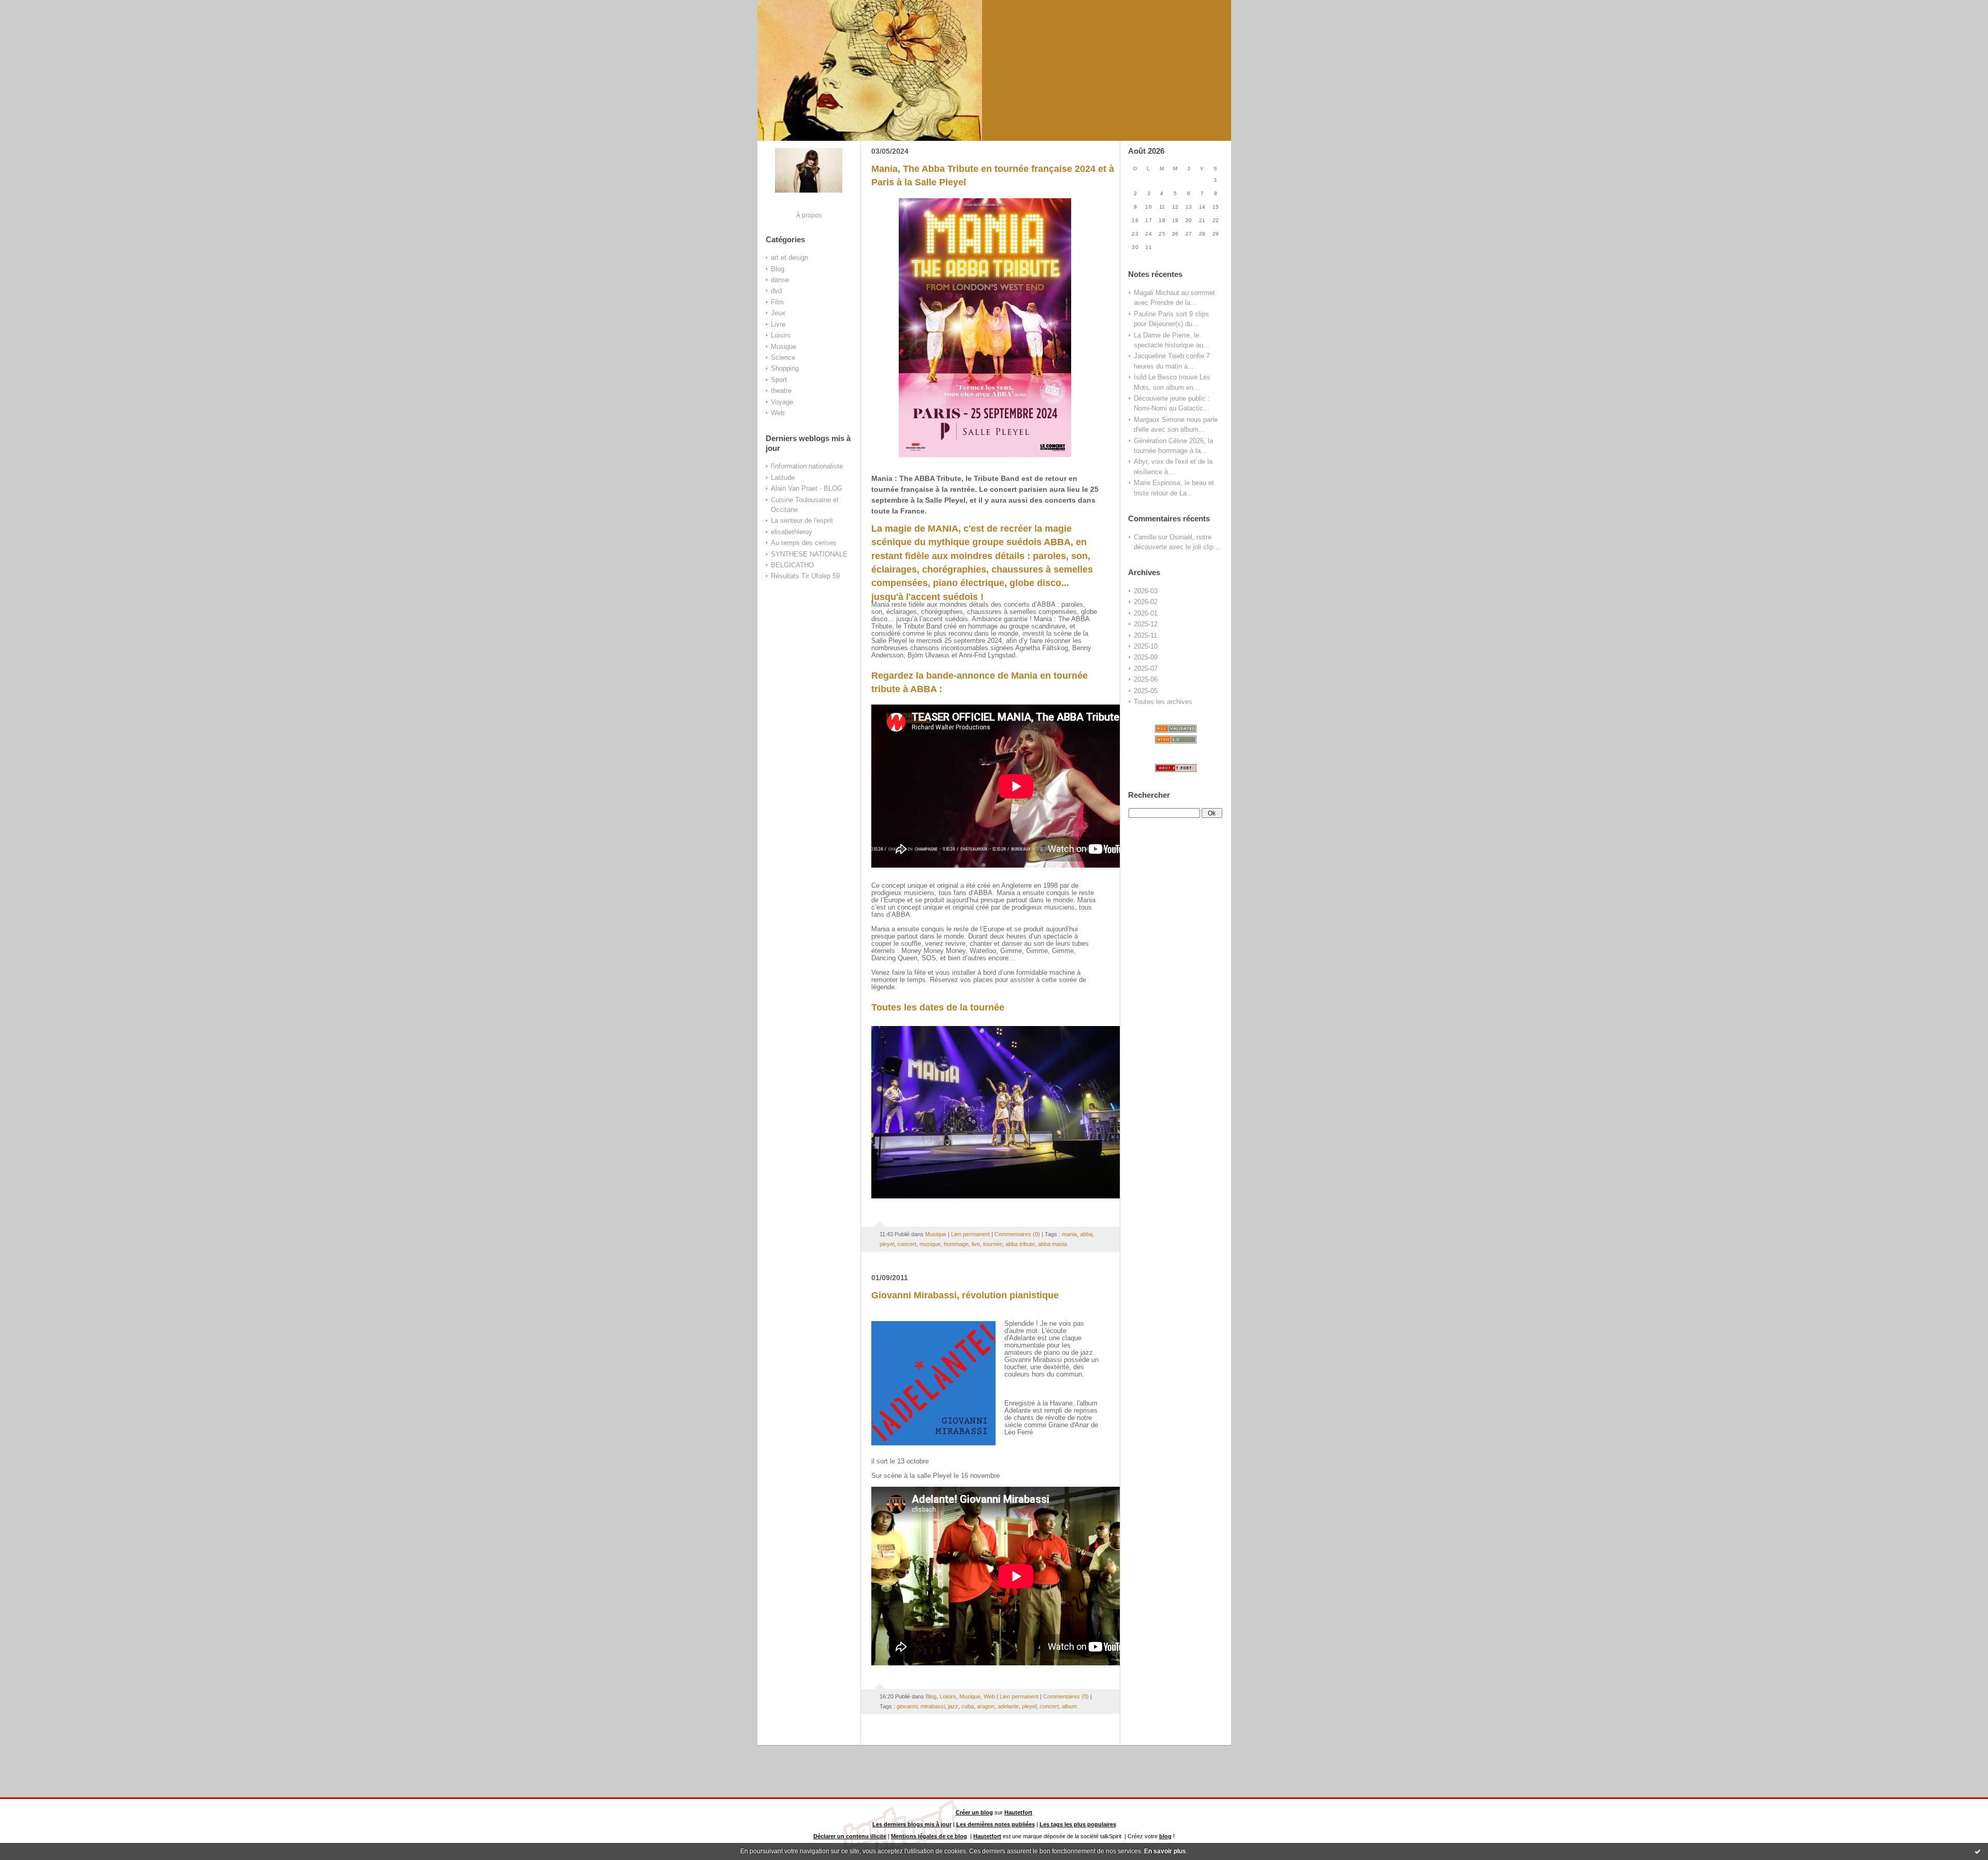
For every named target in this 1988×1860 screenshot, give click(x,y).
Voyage (782, 402)
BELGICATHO (792, 565)
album (1069, 1706)
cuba (968, 1706)
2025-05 (1146, 691)
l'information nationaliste (807, 466)
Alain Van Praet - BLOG (807, 488)
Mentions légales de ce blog (929, 1836)
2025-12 (1146, 624)
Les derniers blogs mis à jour (912, 1824)
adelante (1008, 1706)
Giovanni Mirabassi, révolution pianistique (965, 1295)
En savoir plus (1165, 1851)
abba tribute (1020, 1244)
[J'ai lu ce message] (1978, 1851)
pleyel (887, 1244)
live (976, 1244)
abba (1086, 1234)
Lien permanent (970, 1234)
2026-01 (1146, 613)
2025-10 (1146, 646)
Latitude (783, 478)
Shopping (785, 368)
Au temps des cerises (804, 543)
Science (783, 357)
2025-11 (1145, 635)
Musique (784, 347)
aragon (986, 1706)
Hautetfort (1018, 1812)
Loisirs (781, 335)
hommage (956, 1244)
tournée (993, 1244)
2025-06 (1146, 679)
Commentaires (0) (1017, 1234)
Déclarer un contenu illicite (850, 1836)
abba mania (1053, 1244)
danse (780, 280)
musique (930, 1244)
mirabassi (933, 1706)
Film (777, 302)
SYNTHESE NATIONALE (809, 554)
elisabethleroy (792, 532)
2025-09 (1146, 657)
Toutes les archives (1163, 702)
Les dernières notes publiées (996, 1824)
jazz (953, 1706)
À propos (809, 215)
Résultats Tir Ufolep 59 (805, 576)
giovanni (907, 1706)
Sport (779, 380)
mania (1069, 1234)
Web (778, 413)
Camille (1145, 537)
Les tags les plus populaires (1078, 1824)
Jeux (778, 313)
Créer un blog (974, 1812)
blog (1165, 1836)
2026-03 (1146, 591)
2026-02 (1146, 602)
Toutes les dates (908, 1007)
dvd (776, 291)
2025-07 (1146, 669)
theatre (781, 391)
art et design (790, 258)
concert (907, 1244)
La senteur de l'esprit (802, 521)
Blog (778, 269)
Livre (778, 324)
